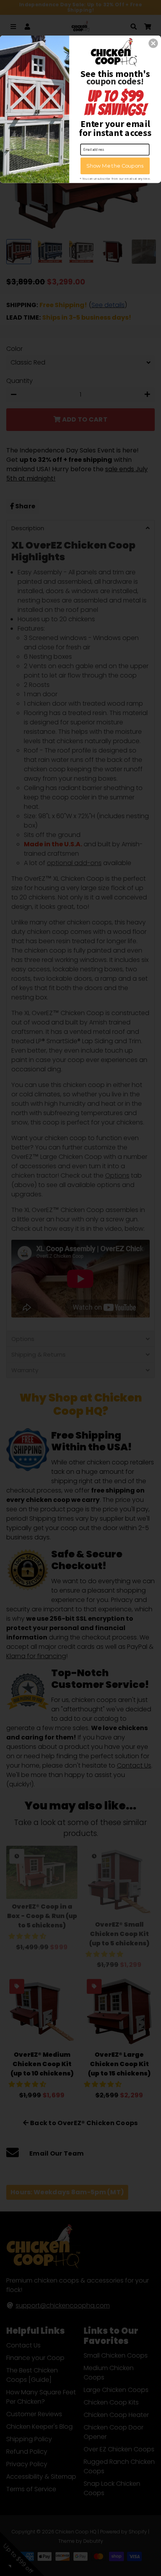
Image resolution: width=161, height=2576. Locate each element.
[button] (153, 43)
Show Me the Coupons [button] (115, 166)
